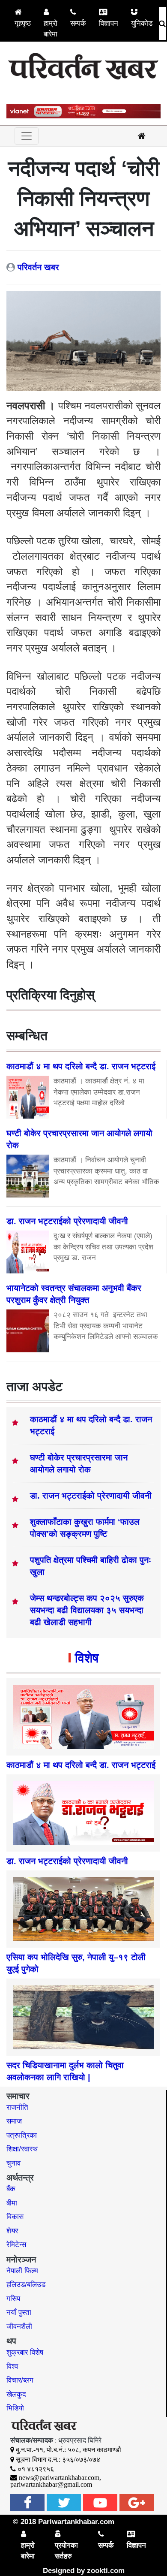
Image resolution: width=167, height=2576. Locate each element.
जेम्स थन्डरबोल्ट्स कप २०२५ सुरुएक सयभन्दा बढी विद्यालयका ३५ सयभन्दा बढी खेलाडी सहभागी (87, 1610)
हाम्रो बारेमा (51, 29)
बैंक (11, 2189)
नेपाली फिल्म (22, 2271)
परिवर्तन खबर (38, 267)
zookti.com (106, 2571)
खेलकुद (16, 2394)
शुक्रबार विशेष (25, 2352)
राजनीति (17, 2107)
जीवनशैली (19, 2327)
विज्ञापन (109, 23)
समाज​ (14, 2121)
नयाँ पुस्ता (19, 2312)
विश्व (12, 2366)
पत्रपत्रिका (22, 2135)
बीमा (12, 2203)
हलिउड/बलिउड (26, 2285)
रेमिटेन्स (16, 2245)
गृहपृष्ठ (23, 23)
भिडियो (15, 2408)
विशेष (87, 1658)
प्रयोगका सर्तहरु (66, 2551)
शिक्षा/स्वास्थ (22, 2149)
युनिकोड (142, 23)
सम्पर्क (78, 23)
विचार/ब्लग (20, 2380)
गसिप (13, 2299)
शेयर (12, 2231)
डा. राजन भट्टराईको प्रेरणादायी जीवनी (91, 1496)
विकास (15, 2217)
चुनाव (13, 2163)
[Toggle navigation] (27, 136)
